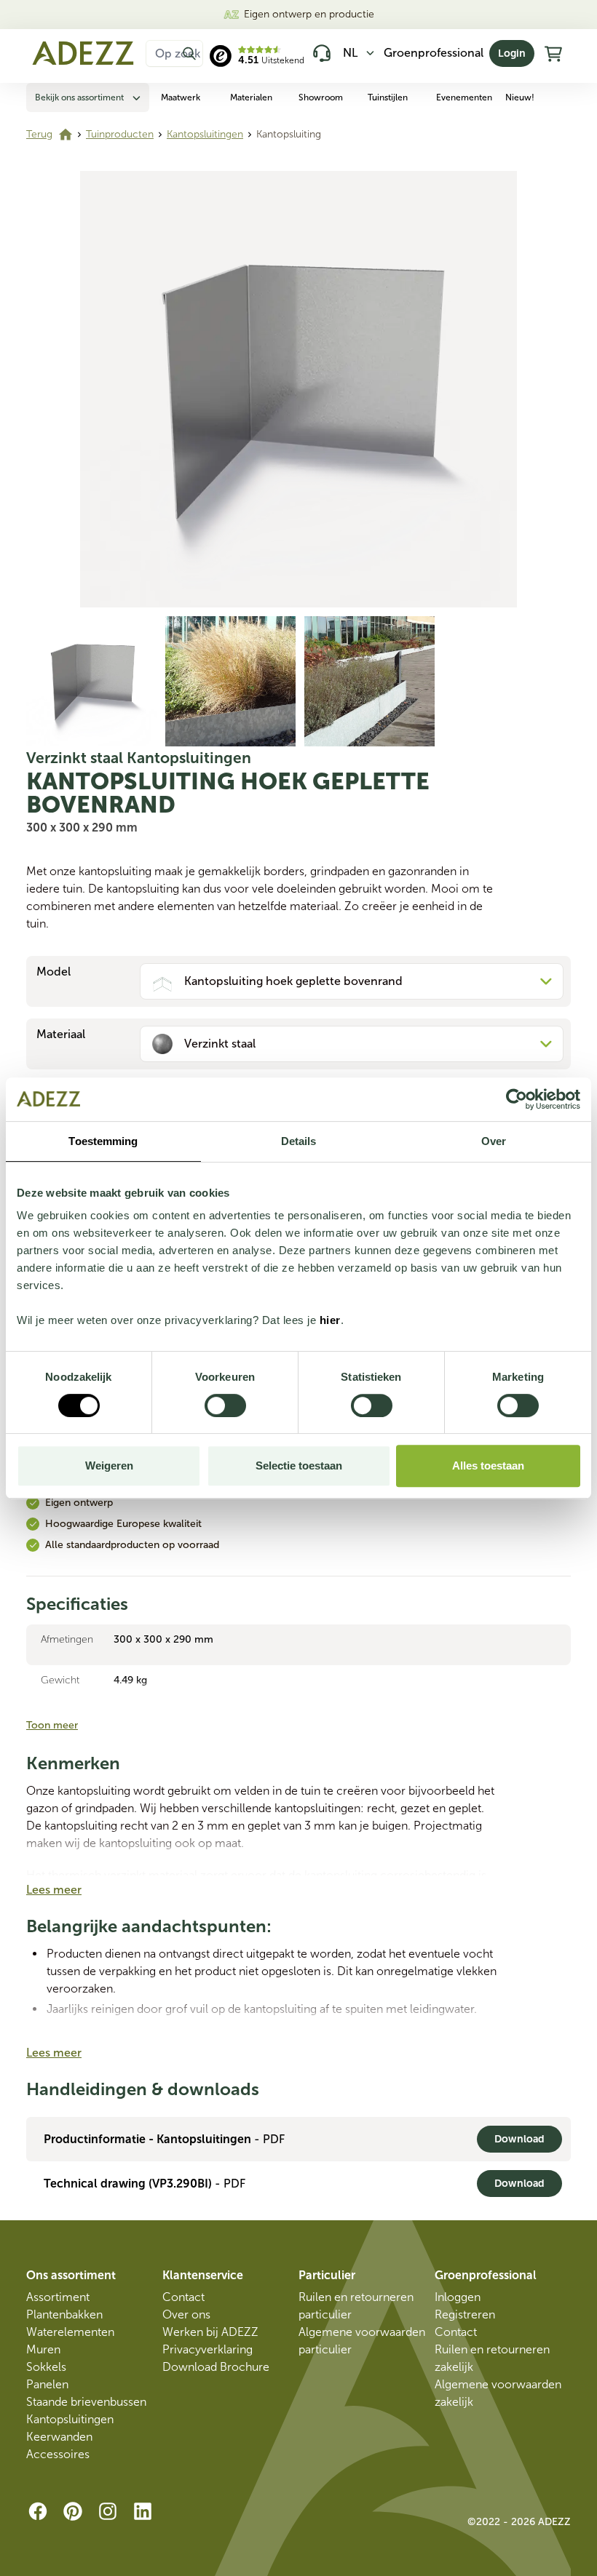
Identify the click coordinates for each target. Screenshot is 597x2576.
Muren (43, 2349)
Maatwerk (181, 97)
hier (330, 1320)
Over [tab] (494, 1141)
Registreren (465, 2314)
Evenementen (464, 97)
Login (512, 53)
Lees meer (54, 1890)
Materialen (251, 97)
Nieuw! (520, 97)
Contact (183, 2297)
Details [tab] (299, 1141)
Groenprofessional (434, 53)
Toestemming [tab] (103, 1141)
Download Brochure (216, 2367)
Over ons (186, 2314)
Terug (39, 134)
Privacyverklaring (207, 2349)
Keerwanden (59, 2437)
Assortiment (58, 2297)
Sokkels (46, 2367)
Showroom (321, 97)
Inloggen (458, 2297)
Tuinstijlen (388, 97)
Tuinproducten (120, 134)
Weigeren (109, 1466)
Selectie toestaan (299, 1466)
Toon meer (52, 1725)
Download (519, 2139)
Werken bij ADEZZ (210, 2332)
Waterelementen (70, 2332)
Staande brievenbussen (86, 2402)
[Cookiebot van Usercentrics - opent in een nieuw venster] (517, 1099)
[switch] (225, 1405)
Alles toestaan (488, 1466)
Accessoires (58, 2454)
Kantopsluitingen (205, 134)
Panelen (47, 2384)
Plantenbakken (64, 2314)
